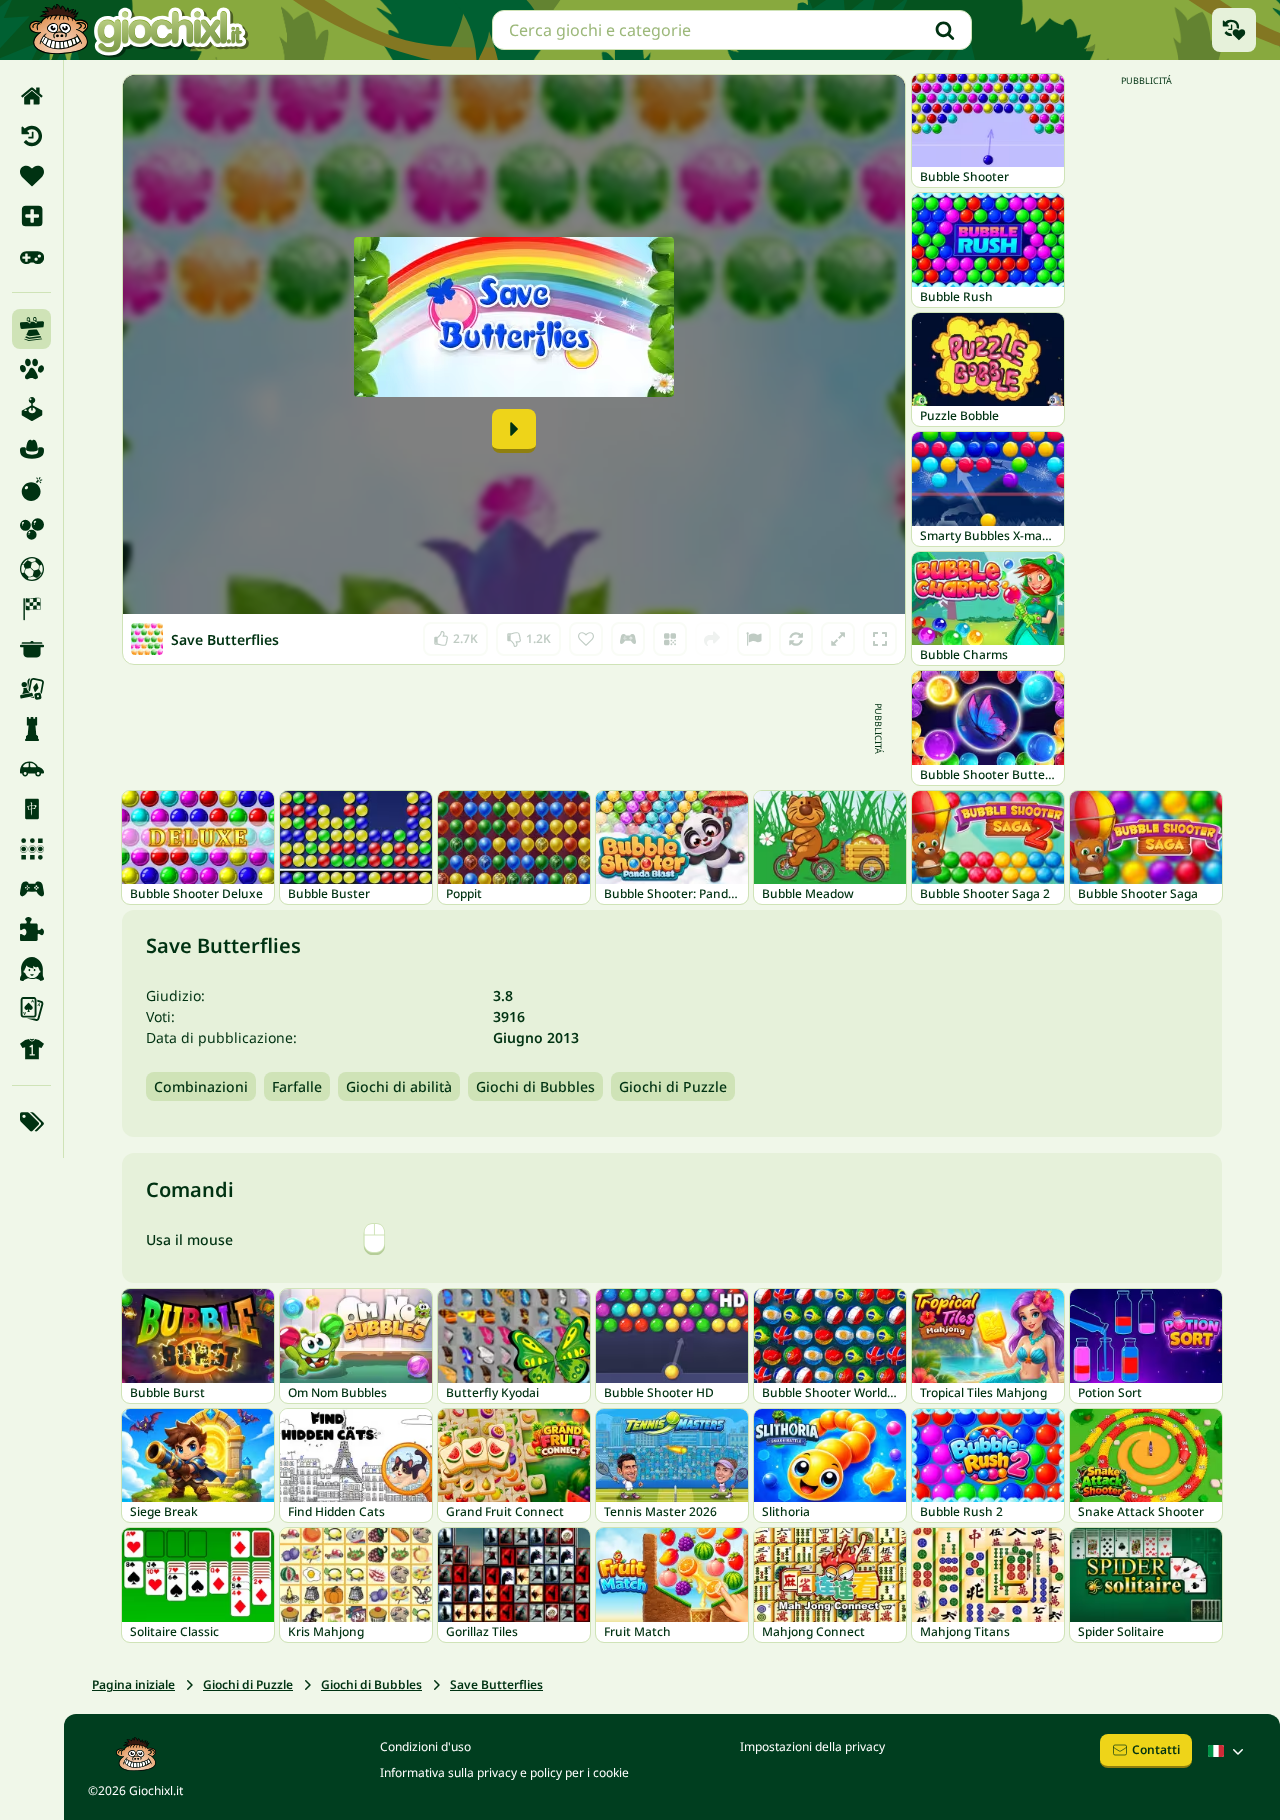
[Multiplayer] (31, 889)
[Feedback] (754, 639)
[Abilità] (31, 329)
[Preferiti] (31, 176)
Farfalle (297, 1086)
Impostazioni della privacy (812, 1746)
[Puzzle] (31, 929)
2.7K (455, 634)
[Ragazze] (31, 969)
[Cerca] (945, 30)
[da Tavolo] (31, 689)
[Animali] (31, 369)
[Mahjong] (31, 809)
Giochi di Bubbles (535, 1086)
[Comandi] (628, 639)
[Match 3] (31, 849)
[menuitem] (31, 96)
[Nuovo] (31, 216)
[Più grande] (838, 639)
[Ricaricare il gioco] (796, 639)
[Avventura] (31, 449)
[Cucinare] (31, 649)
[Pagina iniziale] (31, 96)
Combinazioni (201, 1086)
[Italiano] (1228, 1751)
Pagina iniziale (133, 1684)
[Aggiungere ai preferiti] (586, 639)
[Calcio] (31, 569)
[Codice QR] (670, 639)
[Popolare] (31, 256)
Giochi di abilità (399, 1086)
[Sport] (31, 1049)
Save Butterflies (496, 1684)
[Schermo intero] (880, 639)
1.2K (528, 634)
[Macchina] (31, 769)
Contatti (1156, 1749)
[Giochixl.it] (137, 30)
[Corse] (31, 609)
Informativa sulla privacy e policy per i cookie (504, 1772)
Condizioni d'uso (425, 1746)
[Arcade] (31, 409)
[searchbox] (732, 30)
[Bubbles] (31, 529)
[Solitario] (31, 1009)
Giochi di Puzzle (673, 1086)
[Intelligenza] (31, 729)
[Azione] (31, 489)
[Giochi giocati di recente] (1234, 30)
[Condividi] (712, 639)
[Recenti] (31, 136)
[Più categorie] (31, 1122)
